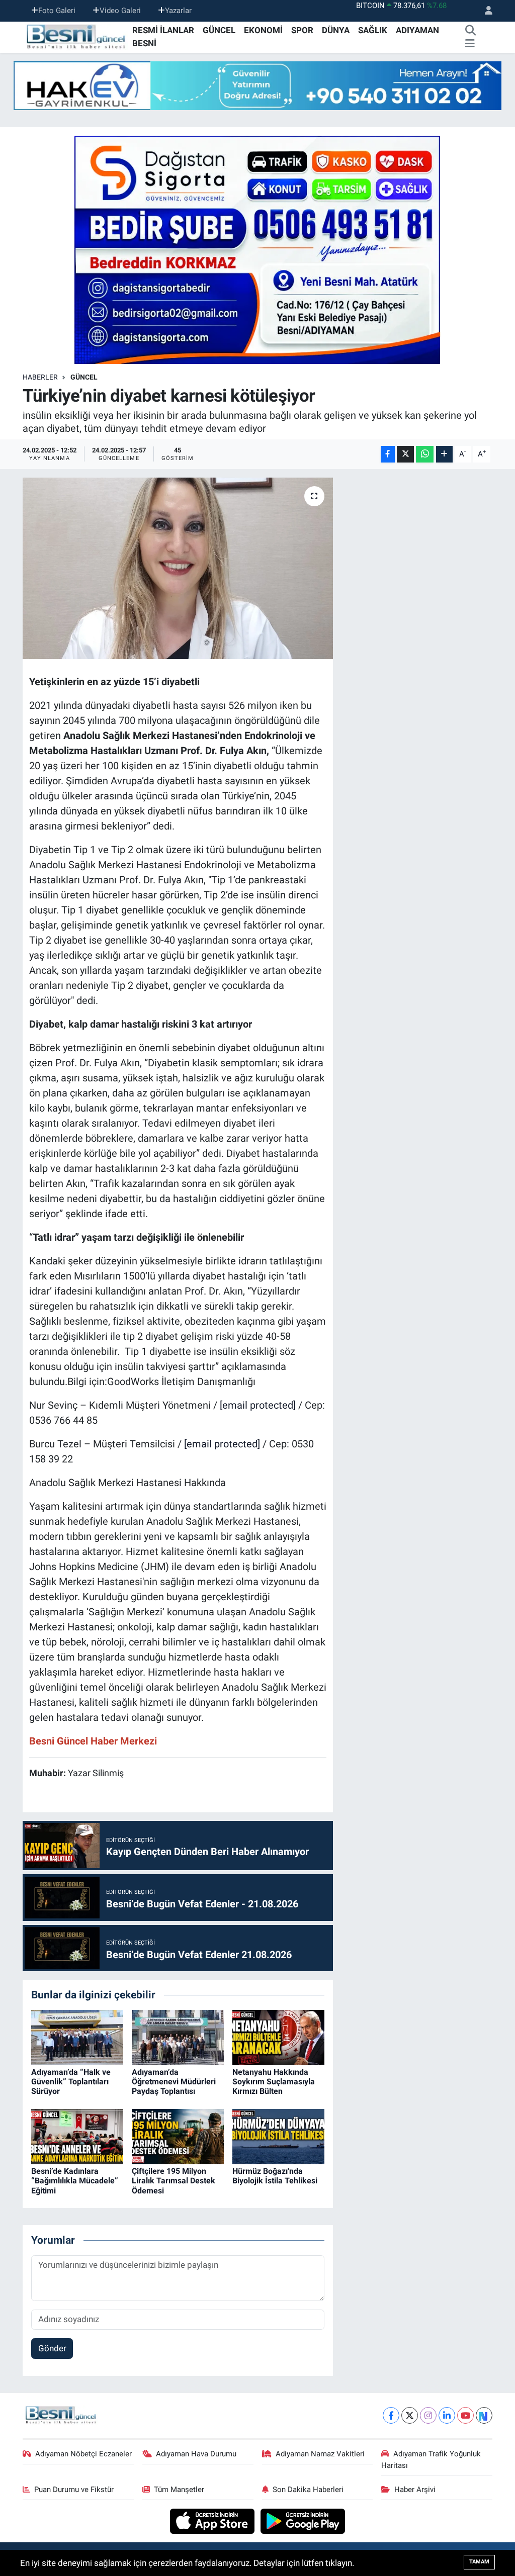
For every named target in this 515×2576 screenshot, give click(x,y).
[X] (410, 2415)
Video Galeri (120, 11)
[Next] (484, 2415)
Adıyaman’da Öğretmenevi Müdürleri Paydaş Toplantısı (174, 2082)
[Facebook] (391, 2415)
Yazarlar (178, 11)
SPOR (302, 30)
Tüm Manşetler (179, 2490)
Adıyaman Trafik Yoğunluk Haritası (431, 2459)
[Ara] (471, 31)
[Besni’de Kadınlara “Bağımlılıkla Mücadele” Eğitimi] (77, 2136)
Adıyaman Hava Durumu (196, 2454)
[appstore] (213, 2521)
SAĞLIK (373, 30)
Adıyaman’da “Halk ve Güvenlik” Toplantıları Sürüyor (71, 2082)
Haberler (40, 377)
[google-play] (303, 2521)
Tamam (479, 2562)
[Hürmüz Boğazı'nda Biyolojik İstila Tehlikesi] (278, 2136)
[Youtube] (465, 2415)
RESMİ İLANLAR (163, 30)
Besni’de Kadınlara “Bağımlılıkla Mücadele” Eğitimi (75, 2181)
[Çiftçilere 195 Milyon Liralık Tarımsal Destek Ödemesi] (178, 2136)
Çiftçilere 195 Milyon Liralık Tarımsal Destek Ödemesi (174, 2181)
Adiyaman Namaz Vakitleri (320, 2454)
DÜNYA (336, 30)
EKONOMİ (263, 30)
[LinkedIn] (447, 2415)
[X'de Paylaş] (405, 454)
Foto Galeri (57, 11)
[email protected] (258, 1405)
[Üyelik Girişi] (484, 11)
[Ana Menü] (470, 44)
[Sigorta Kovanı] (257, 249)
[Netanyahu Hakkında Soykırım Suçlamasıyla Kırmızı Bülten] (278, 2037)
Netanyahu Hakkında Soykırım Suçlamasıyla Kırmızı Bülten (274, 2082)
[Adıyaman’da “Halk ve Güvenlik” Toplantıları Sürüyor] (77, 2037)
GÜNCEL (219, 30)
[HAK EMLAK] (257, 86)
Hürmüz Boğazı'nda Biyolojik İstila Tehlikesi (275, 2176)
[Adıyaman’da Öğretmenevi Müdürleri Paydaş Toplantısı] (178, 2037)
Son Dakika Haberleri (308, 2490)
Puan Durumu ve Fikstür (74, 2490)
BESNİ (144, 43)
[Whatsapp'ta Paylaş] (425, 454)
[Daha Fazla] (444, 454)
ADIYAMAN (417, 30)
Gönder (52, 2348)
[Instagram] (428, 2415)
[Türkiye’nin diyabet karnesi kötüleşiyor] (178, 569)
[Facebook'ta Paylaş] (388, 454)
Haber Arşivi (415, 2490)
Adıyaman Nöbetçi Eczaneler (83, 2454)
